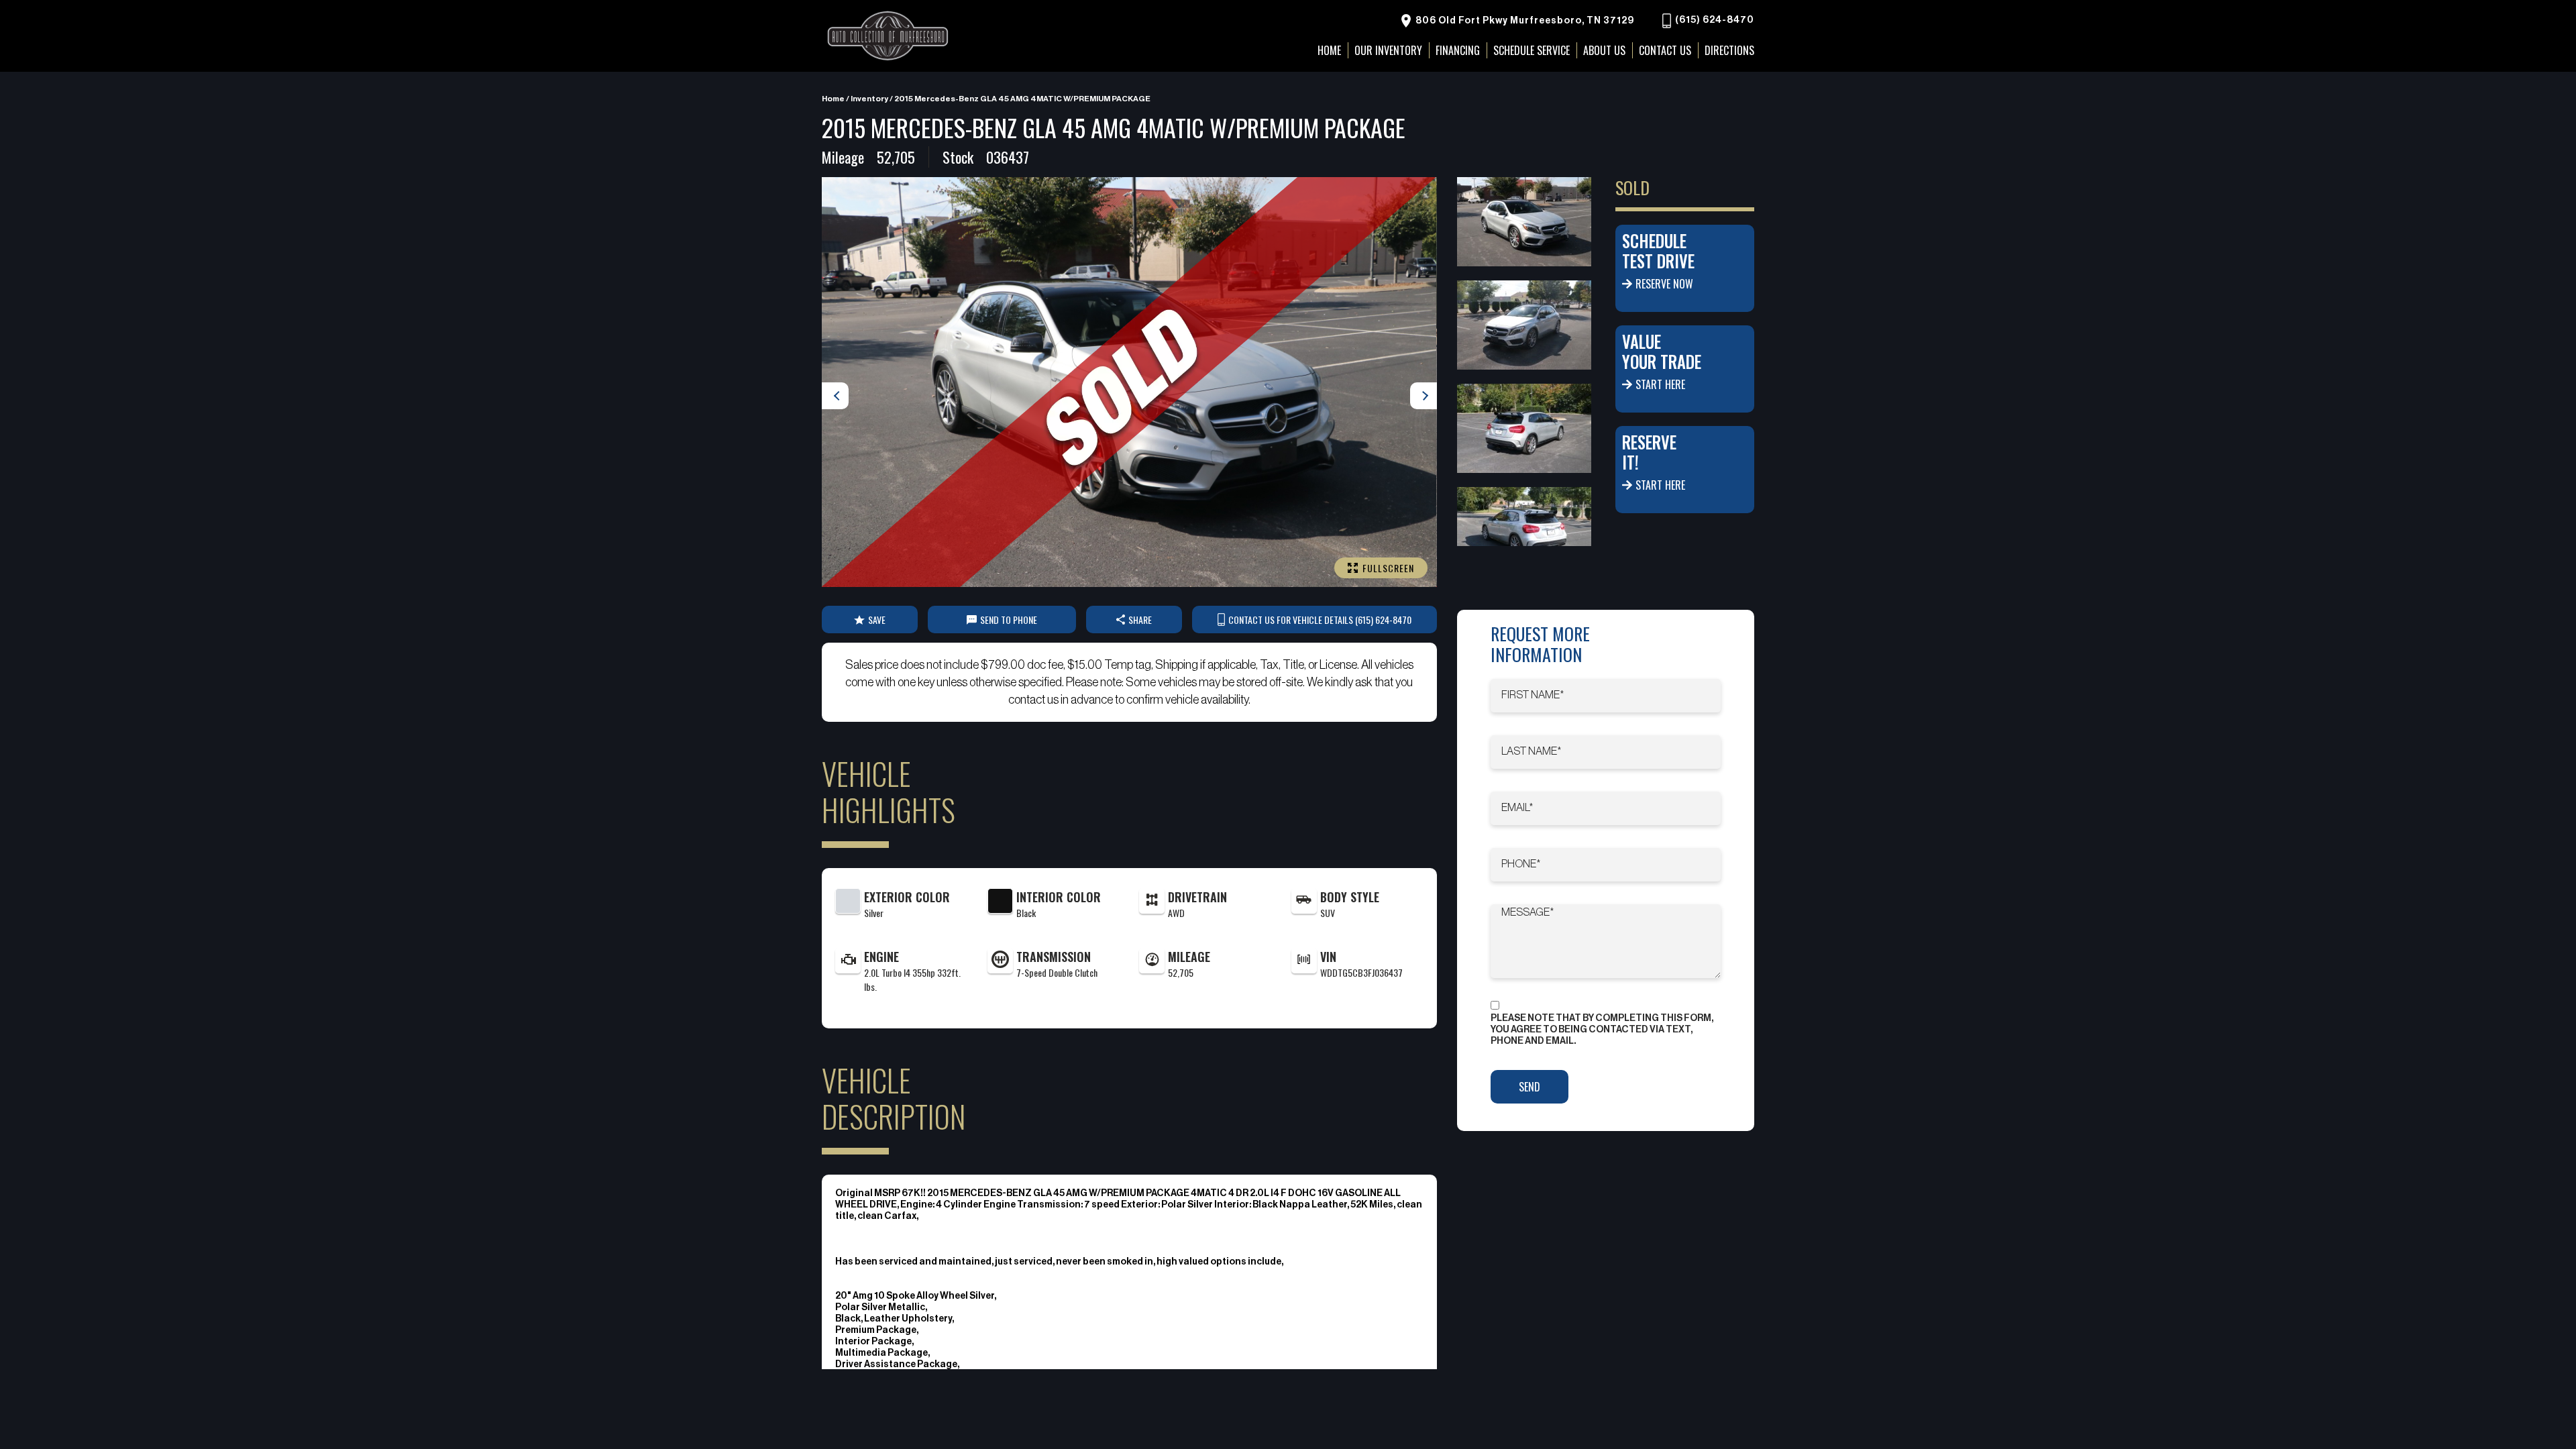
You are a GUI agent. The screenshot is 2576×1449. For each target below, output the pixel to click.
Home (833, 99)
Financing (1458, 50)
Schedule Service (1532, 50)
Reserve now (1664, 284)
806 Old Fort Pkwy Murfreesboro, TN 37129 (1524, 21)
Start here (1660, 384)
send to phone (1009, 620)
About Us (1604, 50)
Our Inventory (1388, 50)
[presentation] (835, 396)
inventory (869, 99)
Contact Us (1665, 50)
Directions (1729, 50)
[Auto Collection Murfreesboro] (889, 36)
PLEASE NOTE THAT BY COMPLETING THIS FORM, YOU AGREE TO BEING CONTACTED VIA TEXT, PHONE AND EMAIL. (1602, 1030)
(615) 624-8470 (1714, 21)
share (1140, 620)
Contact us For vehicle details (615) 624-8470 (1320, 620)
